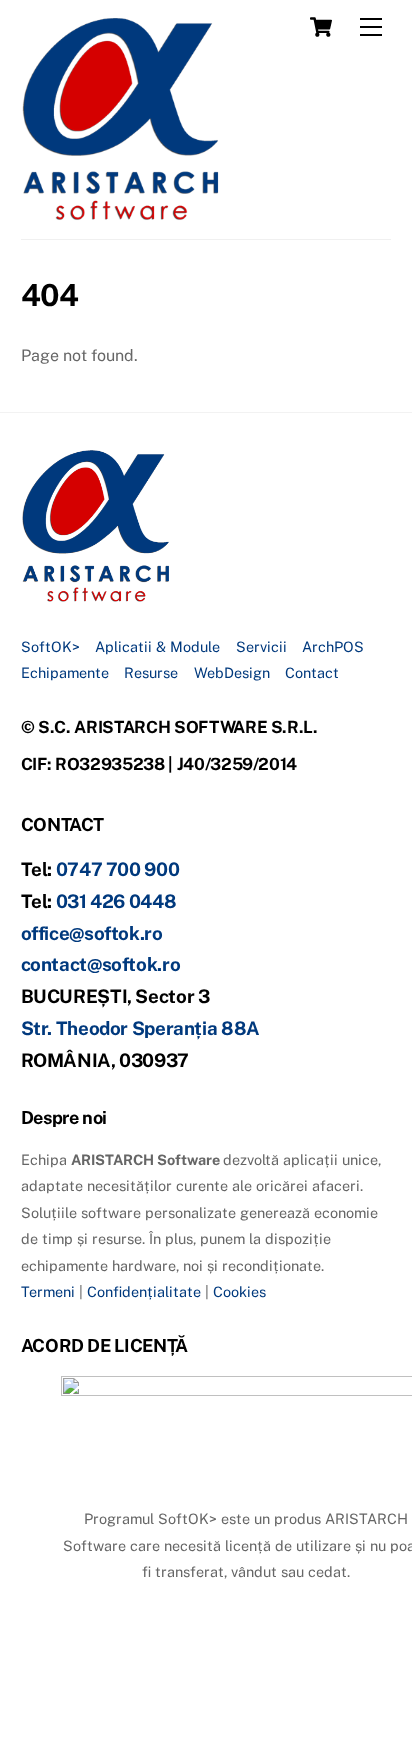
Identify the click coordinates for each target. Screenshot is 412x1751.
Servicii (261, 646)
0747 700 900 (118, 869)
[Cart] (321, 27)
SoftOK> (50, 646)
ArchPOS (333, 646)
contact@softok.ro (101, 964)
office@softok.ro (92, 933)
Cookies (239, 1291)
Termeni (48, 1291)
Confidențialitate (144, 1291)
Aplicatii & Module (157, 646)
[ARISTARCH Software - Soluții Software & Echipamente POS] (121, 214)
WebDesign (232, 672)
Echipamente (65, 672)
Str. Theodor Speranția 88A (140, 1028)
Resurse (151, 672)
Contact (312, 672)
